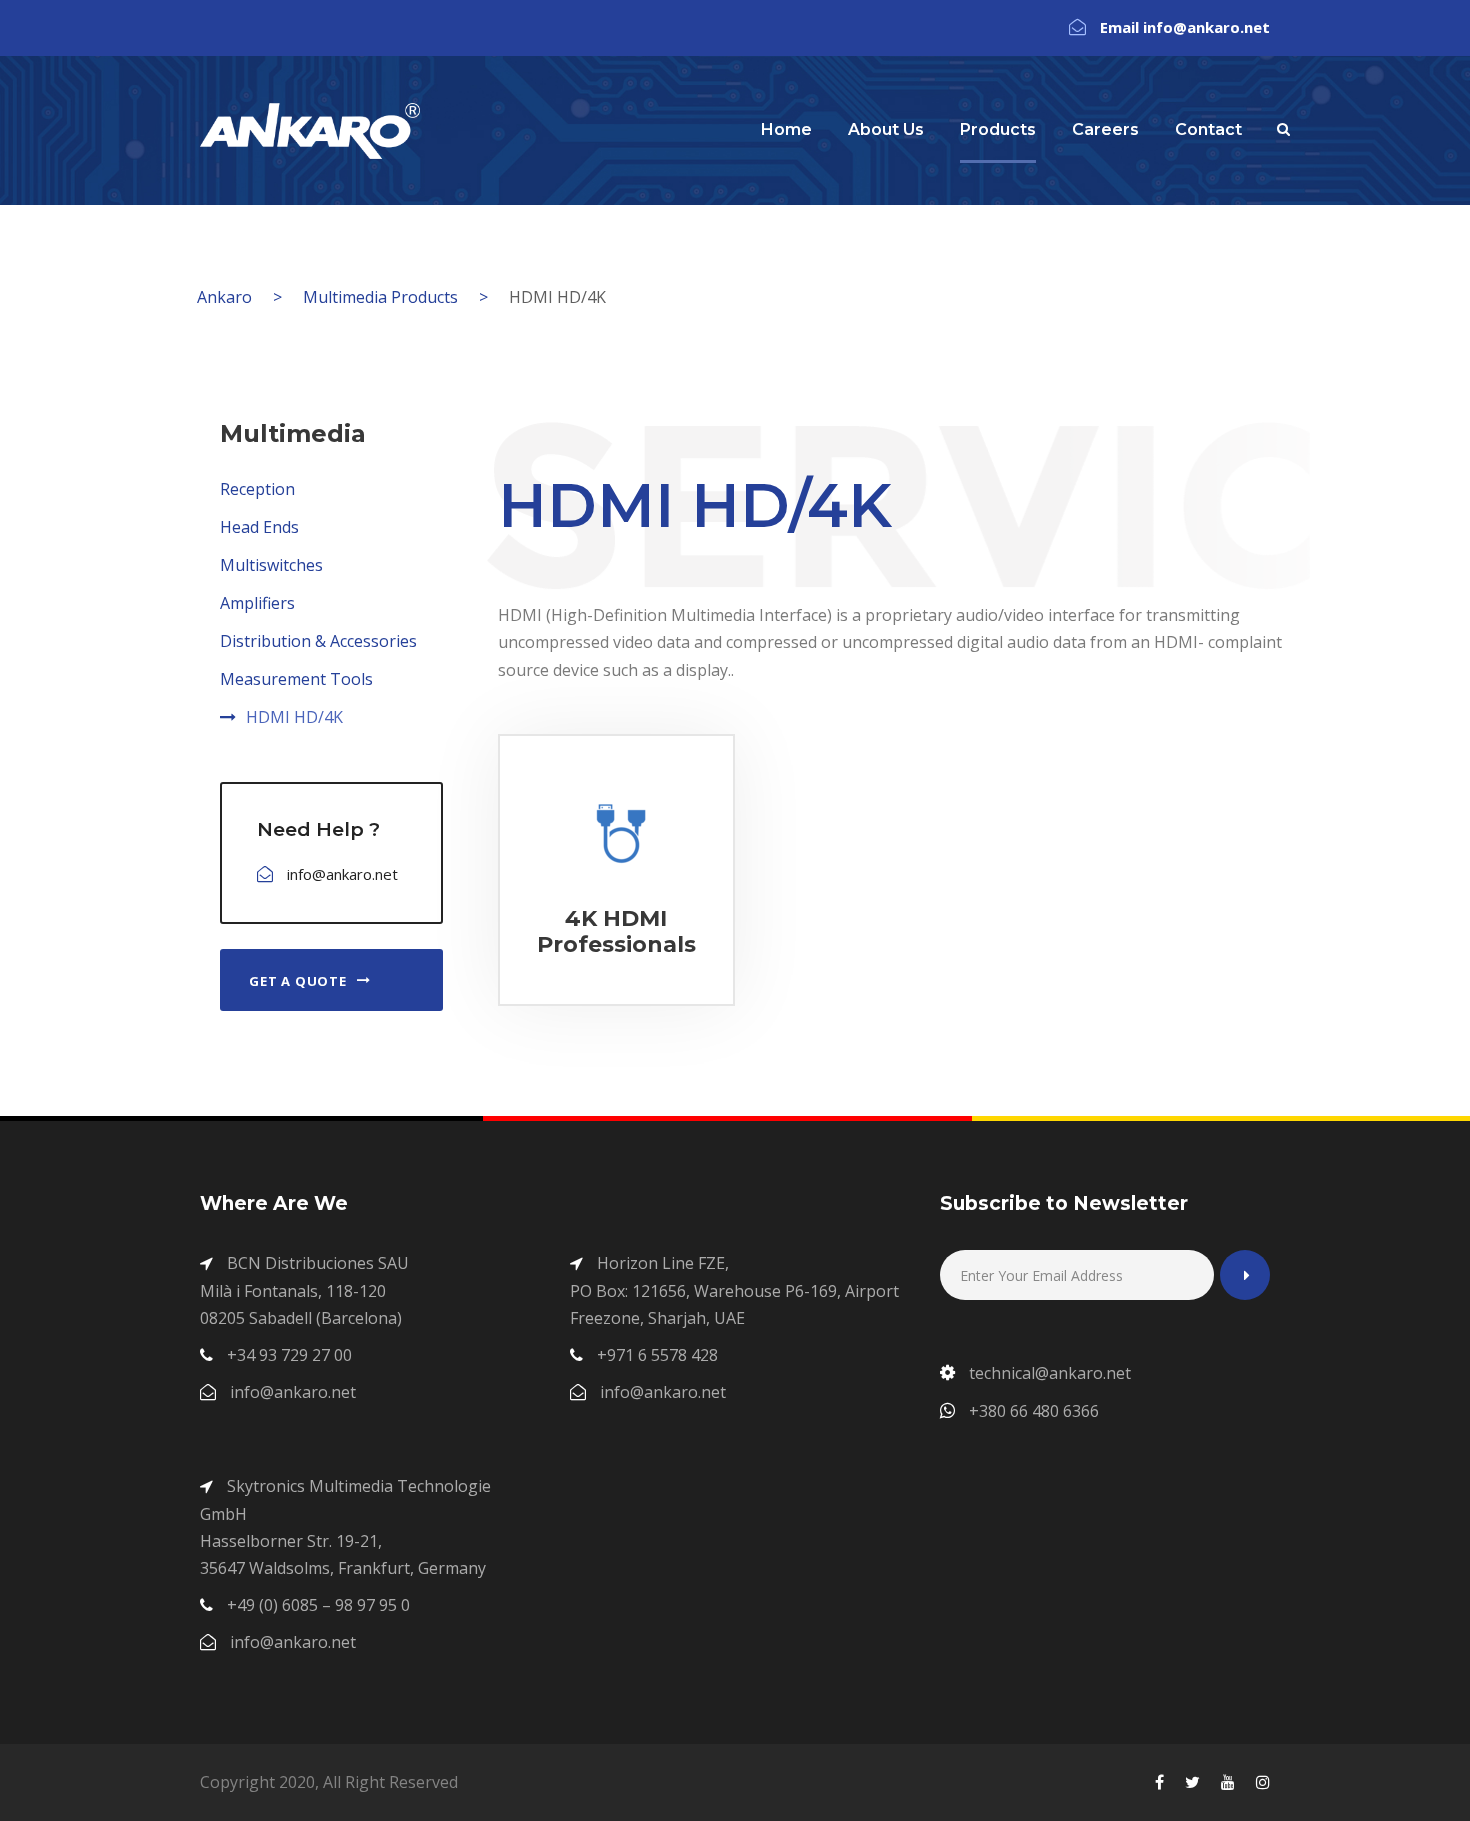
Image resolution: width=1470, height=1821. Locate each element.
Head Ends (259, 527)
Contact (1208, 129)
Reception (257, 489)
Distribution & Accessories (318, 641)
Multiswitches (271, 565)
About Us (886, 129)
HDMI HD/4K (294, 717)
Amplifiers (257, 603)
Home (786, 129)
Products (998, 129)
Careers (1105, 129)
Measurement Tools (296, 679)
